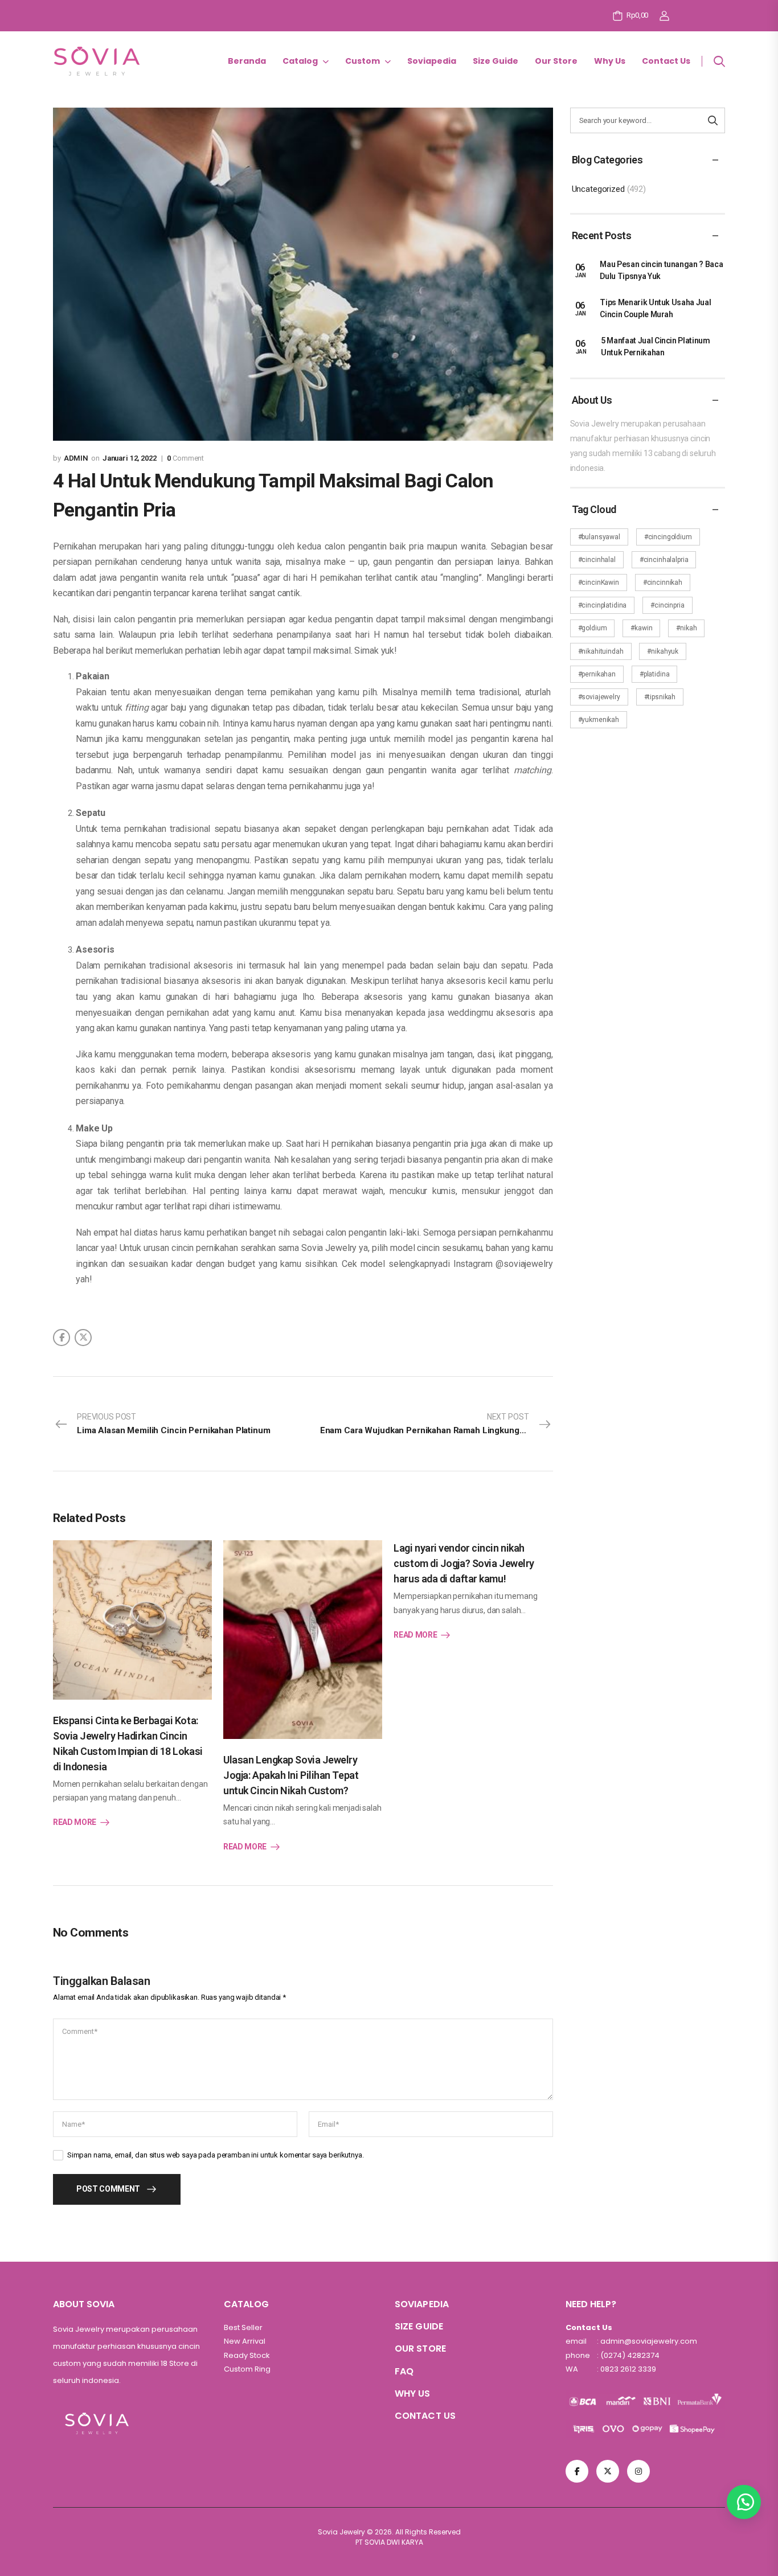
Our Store (556, 61)
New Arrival (245, 2341)
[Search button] (713, 120)
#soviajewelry (599, 697)
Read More (75, 1822)
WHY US (413, 2394)
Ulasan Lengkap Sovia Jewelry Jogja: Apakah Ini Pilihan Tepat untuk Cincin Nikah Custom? (291, 1775)
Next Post (425, 1424)
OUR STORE (420, 2349)
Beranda (247, 61)
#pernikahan (597, 674)
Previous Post (174, 1424)
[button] (744, 2502)
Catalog (300, 61)
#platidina (655, 674)
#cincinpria (667, 605)
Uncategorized (598, 189)
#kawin (641, 628)
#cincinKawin (599, 583)
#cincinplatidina (603, 605)
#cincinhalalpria (664, 560)
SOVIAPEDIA (422, 2304)
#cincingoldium (668, 537)
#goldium (593, 628)
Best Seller (243, 2327)
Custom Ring (247, 2369)
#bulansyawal (599, 537)
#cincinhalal (597, 560)
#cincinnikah (663, 583)
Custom (363, 61)
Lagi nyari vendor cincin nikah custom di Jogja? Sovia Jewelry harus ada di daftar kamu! (464, 1563)
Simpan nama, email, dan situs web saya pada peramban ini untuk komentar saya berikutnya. (216, 2155)
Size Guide (496, 61)
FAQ (404, 2371)
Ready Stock (247, 2355)
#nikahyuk (663, 651)
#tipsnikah (660, 697)
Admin (76, 458)
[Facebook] (62, 1338)
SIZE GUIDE (419, 2326)
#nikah (686, 628)
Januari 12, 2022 (130, 458)
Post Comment (108, 2189)
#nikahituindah (601, 651)
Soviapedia (432, 61)
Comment (185, 458)
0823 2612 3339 (627, 2369)
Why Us (610, 61)
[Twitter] (83, 1338)
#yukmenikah (599, 720)
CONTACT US (425, 2416)
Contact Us (666, 61)
